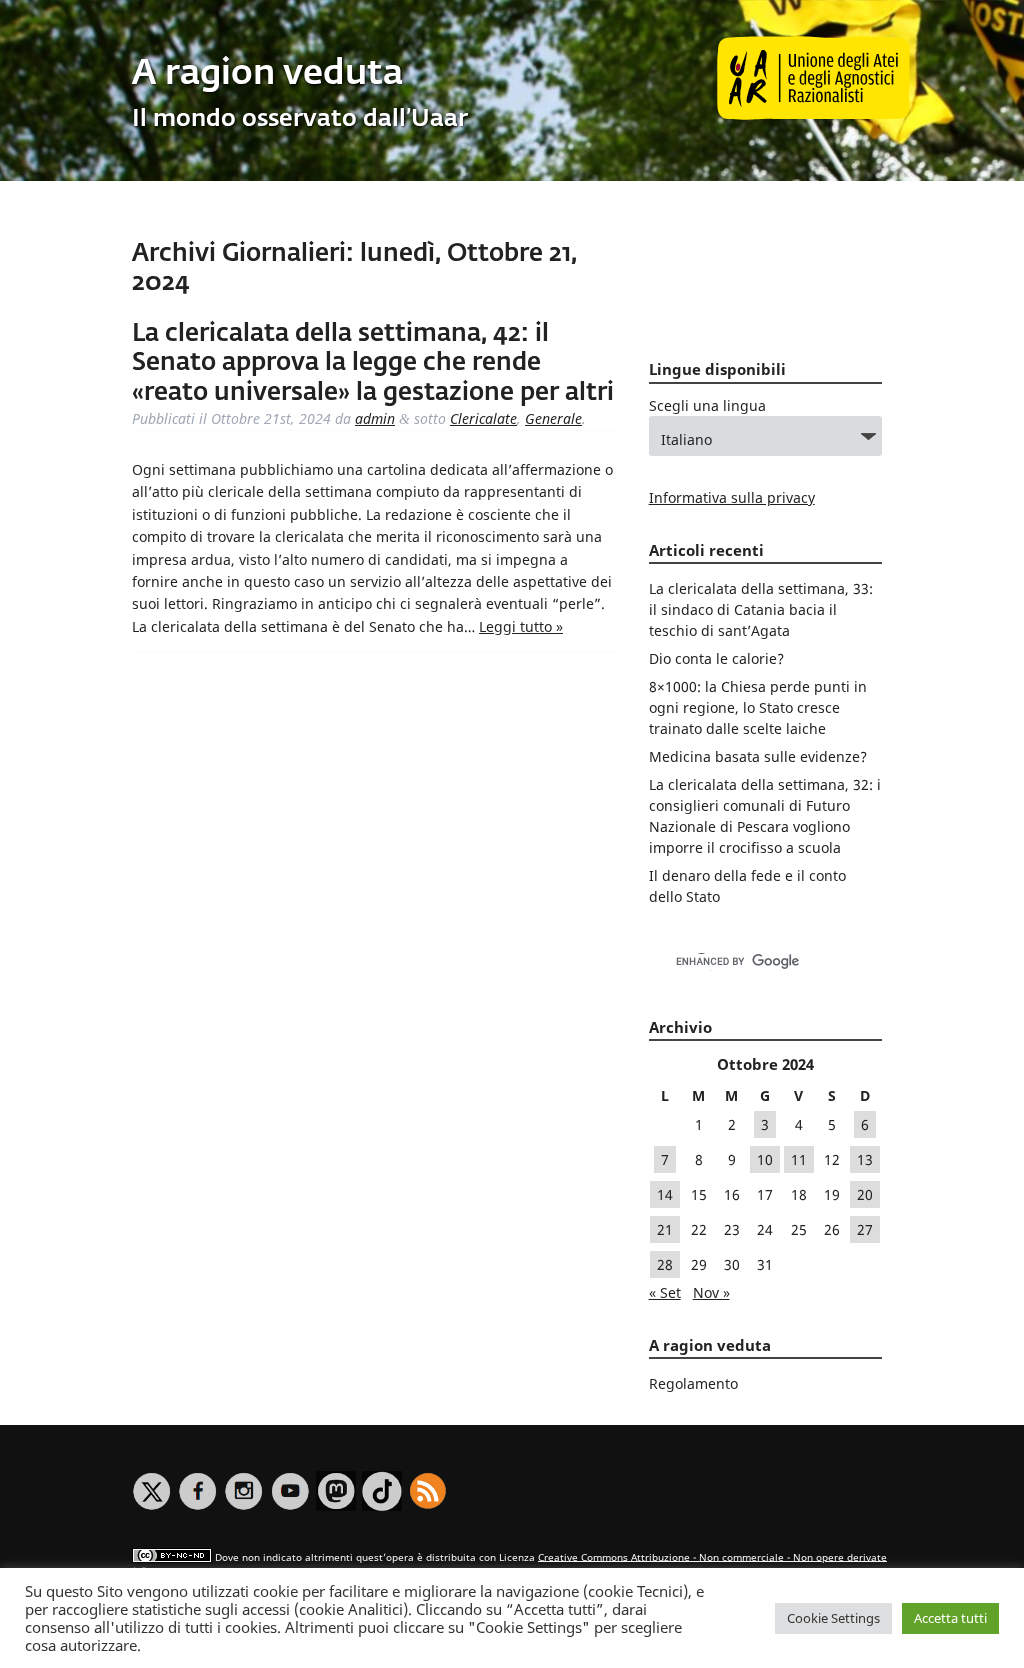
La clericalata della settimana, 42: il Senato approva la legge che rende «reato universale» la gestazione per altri (373, 363)
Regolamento (693, 1383)
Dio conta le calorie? (716, 658)
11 (799, 1159)
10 (765, 1159)
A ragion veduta (267, 74)
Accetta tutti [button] (950, 1618)
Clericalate (483, 418)
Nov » (711, 1292)
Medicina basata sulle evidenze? (758, 756)
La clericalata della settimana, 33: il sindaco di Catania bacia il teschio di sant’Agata (761, 609)
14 (665, 1194)
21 (665, 1229)
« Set (665, 1292)
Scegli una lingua (707, 405)
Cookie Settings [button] (833, 1618)
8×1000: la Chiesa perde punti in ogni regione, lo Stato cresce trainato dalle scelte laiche (758, 707)
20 (865, 1194)
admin (375, 418)
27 (865, 1229)
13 (865, 1159)
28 (665, 1264)
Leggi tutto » (521, 626)
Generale (553, 418)
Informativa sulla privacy (732, 497)
